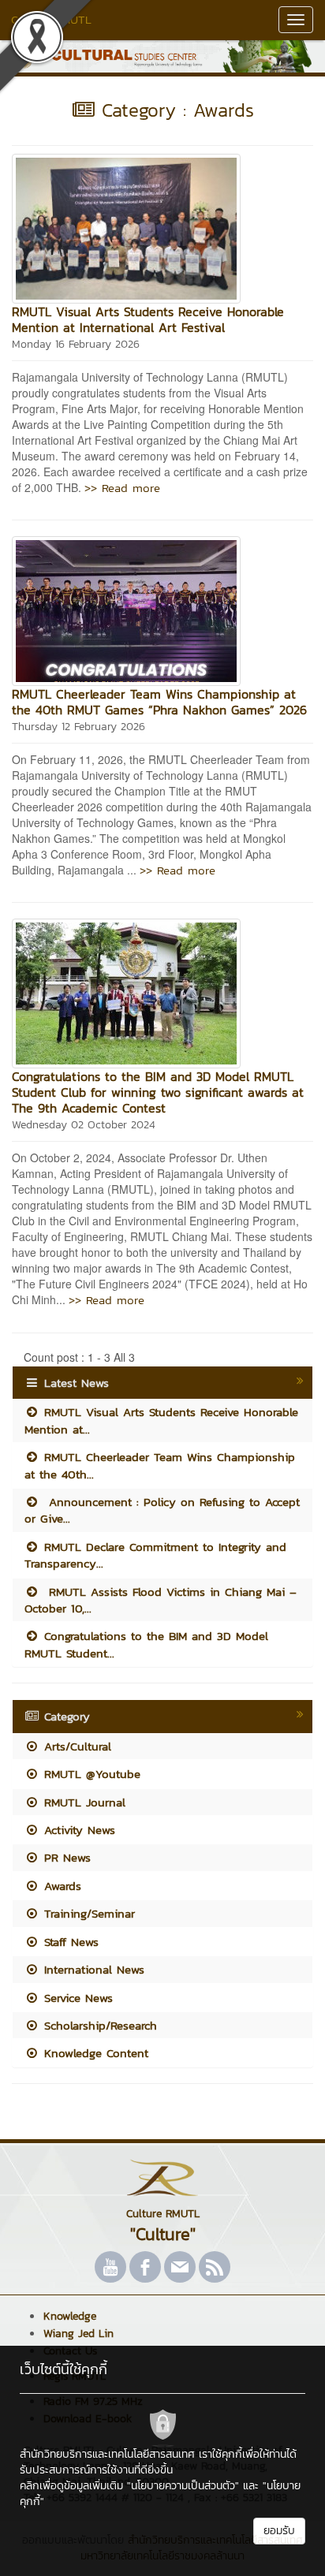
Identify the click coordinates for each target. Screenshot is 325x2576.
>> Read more (122, 488)
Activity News (77, 1830)
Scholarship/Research (98, 2025)
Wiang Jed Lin (78, 2334)
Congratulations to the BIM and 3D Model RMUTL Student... (146, 1644)
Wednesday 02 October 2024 (84, 1125)
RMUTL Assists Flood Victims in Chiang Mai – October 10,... (161, 1600)
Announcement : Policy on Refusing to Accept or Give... (162, 1510)
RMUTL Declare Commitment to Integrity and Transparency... (155, 1555)
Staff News (69, 1942)
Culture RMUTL (51, 19)
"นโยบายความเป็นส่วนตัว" (183, 2486)
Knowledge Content (94, 2053)
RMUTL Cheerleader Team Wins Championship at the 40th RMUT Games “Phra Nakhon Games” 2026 (159, 702)
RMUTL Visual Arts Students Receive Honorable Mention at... (161, 1420)
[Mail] (180, 2267)
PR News (65, 1857)
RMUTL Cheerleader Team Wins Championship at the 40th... (160, 1465)
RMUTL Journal (82, 1802)
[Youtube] (110, 2267)
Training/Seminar (87, 1913)
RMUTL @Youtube (90, 1774)
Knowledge (70, 2316)
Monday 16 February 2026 (76, 344)
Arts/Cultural (75, 1746)
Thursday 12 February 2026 (78, 727)
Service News (76, 1998)
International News (92, 1969)
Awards (60, 1886)
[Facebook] (145, 2267)
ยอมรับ (279, 2531)
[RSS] (215, 2267)
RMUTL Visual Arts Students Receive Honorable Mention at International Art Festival (148, 319)
